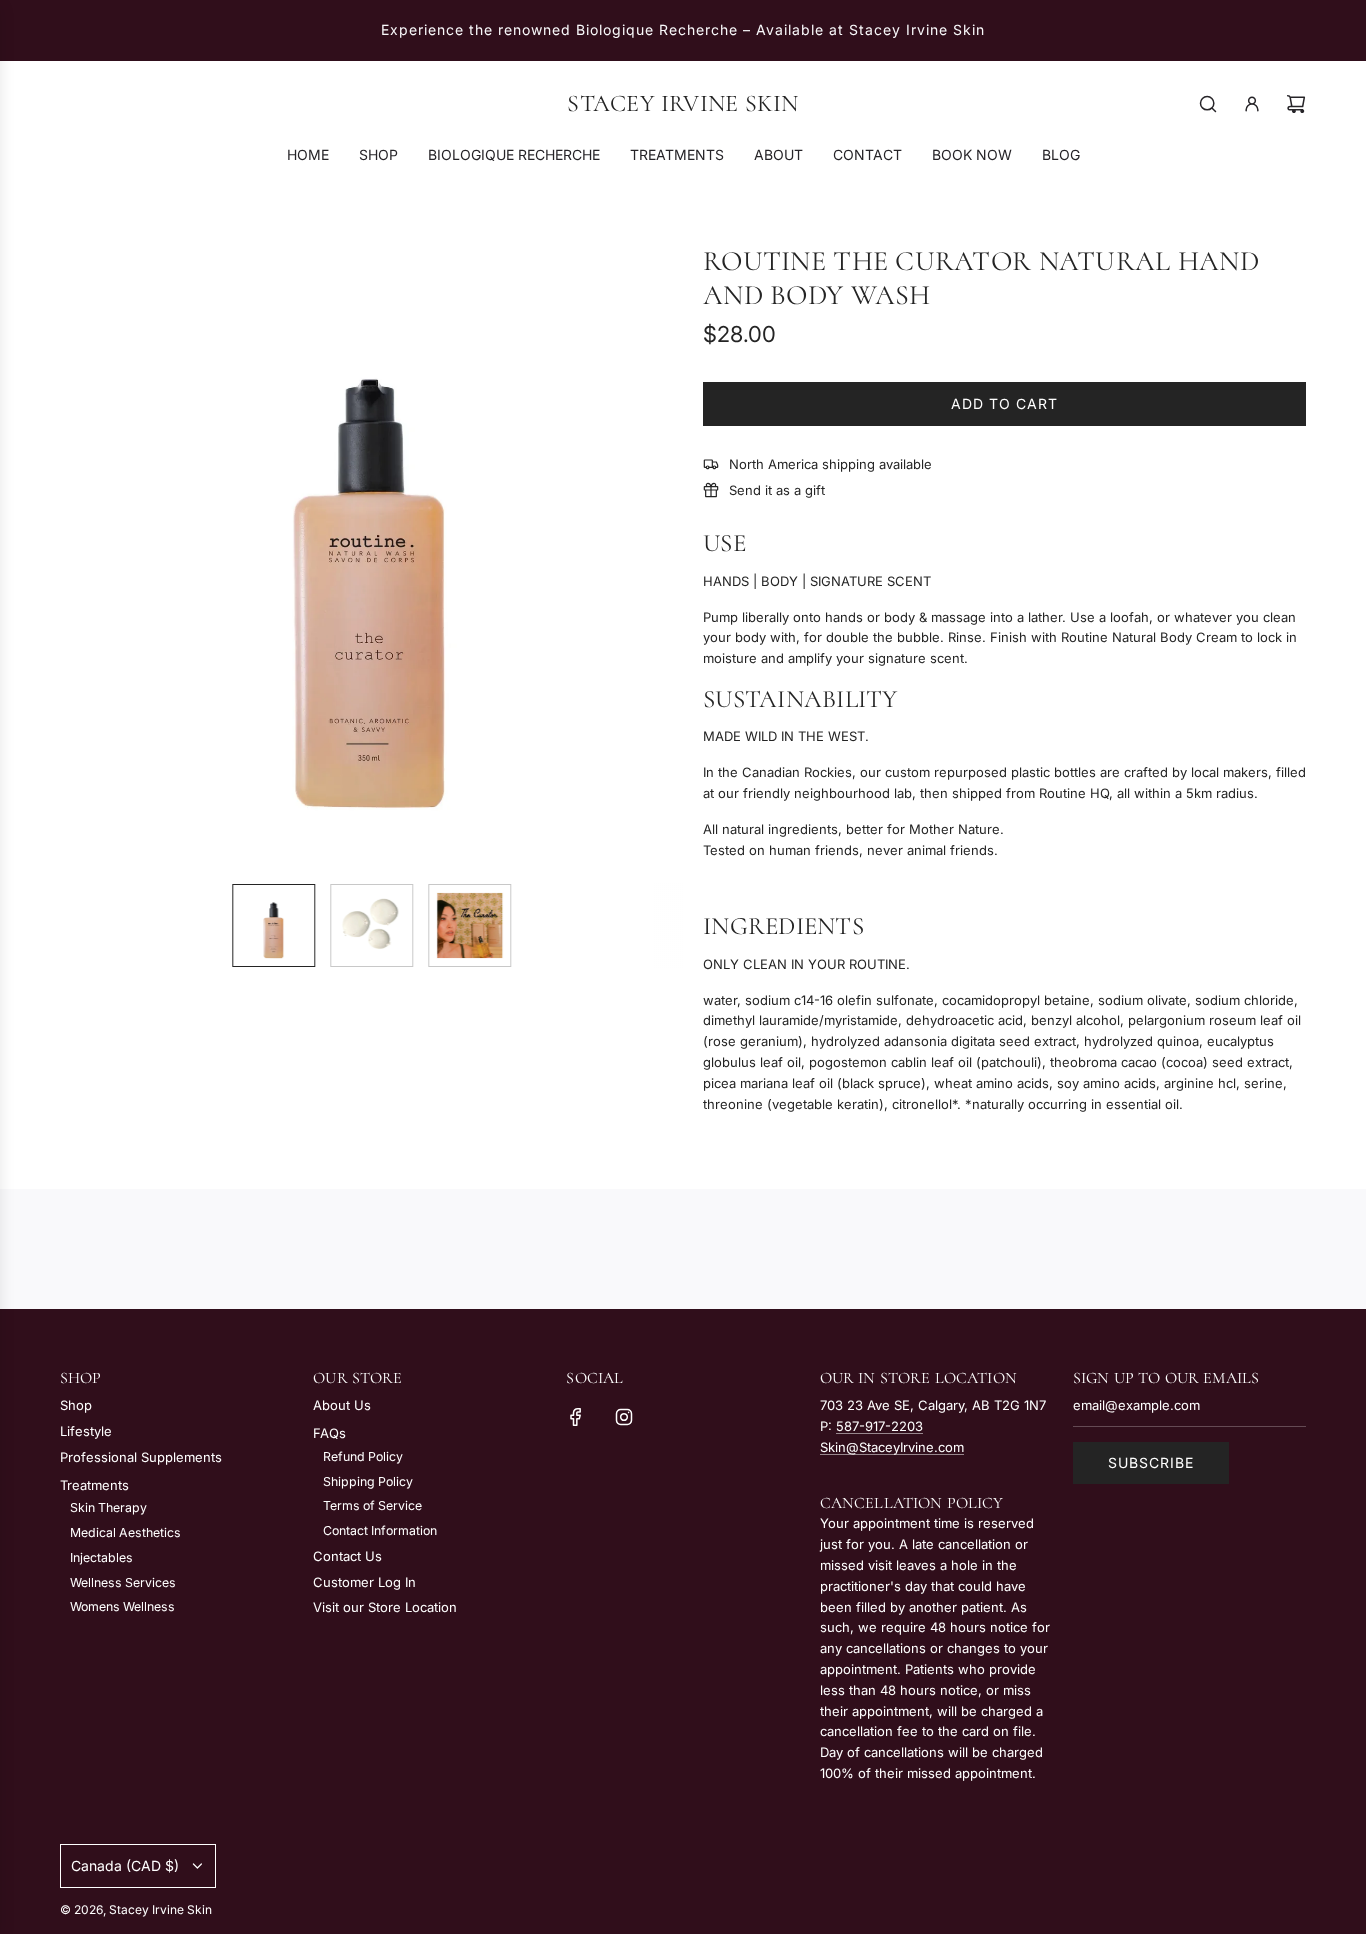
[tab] (724, 543)
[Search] (1208, 104)
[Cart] (1296, 104)
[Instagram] (624, 1417)
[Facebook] (576, 1417)
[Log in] (1252, 104)
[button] (86, 556)
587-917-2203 (879, 1426)
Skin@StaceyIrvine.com (892, 1447)
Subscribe (1151, 1462)
